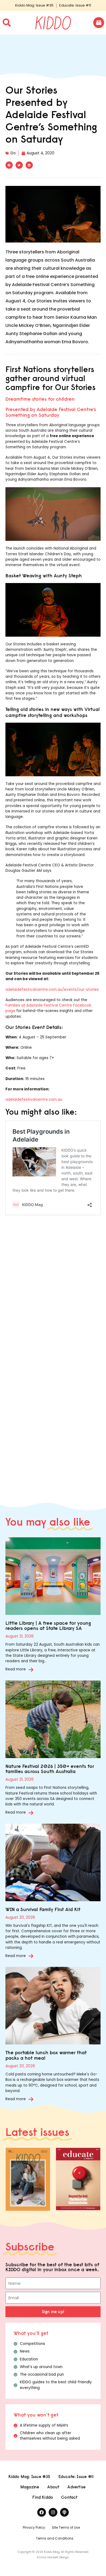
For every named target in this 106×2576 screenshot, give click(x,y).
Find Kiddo (43, 2497)
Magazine (30, 2487)
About (53, 2487)
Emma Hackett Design (53, 2557)
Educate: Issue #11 (75, 5)
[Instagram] (53, 2512)
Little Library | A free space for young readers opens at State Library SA (48, 1626)
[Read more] (31, 1670)
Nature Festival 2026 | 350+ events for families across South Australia (50, 1769)
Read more (16, 1669)
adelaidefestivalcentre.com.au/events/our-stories (52, 990)
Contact (69, 2497)
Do (13, 153)
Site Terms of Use (66, 2527)
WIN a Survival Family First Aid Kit (43, 1909)
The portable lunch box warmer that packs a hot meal (46, 2055)
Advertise (77, 2487)
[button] (9, 165)
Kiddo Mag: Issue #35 (34, 5)
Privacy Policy (34, 2527)
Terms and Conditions (55, 2538)
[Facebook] (42, 2512)
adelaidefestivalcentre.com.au (34, 1100)
